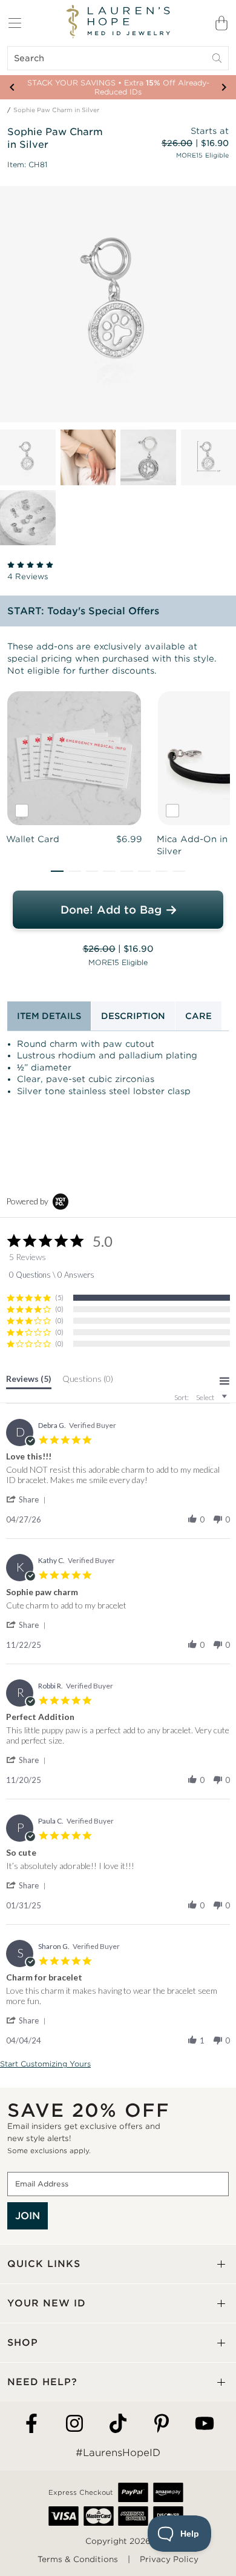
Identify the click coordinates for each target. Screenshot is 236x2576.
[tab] (29, 1381)
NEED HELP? (42, 2382)
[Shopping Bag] (221, 23)
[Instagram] (74, 2424)
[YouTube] (205, 2424)
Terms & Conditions (78, 2559)
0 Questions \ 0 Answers (52, 1275)
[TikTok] (118, 2424)
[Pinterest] (162, 2424)
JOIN (28, 2216)
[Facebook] (31, 2424)
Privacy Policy (169, 2559)
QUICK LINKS (44, 2264)
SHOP (23, 2342)
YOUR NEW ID (47, 2303)
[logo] (118, 22)
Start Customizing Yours (45, 2064)
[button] (57, 871)
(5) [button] (59, 1297)
